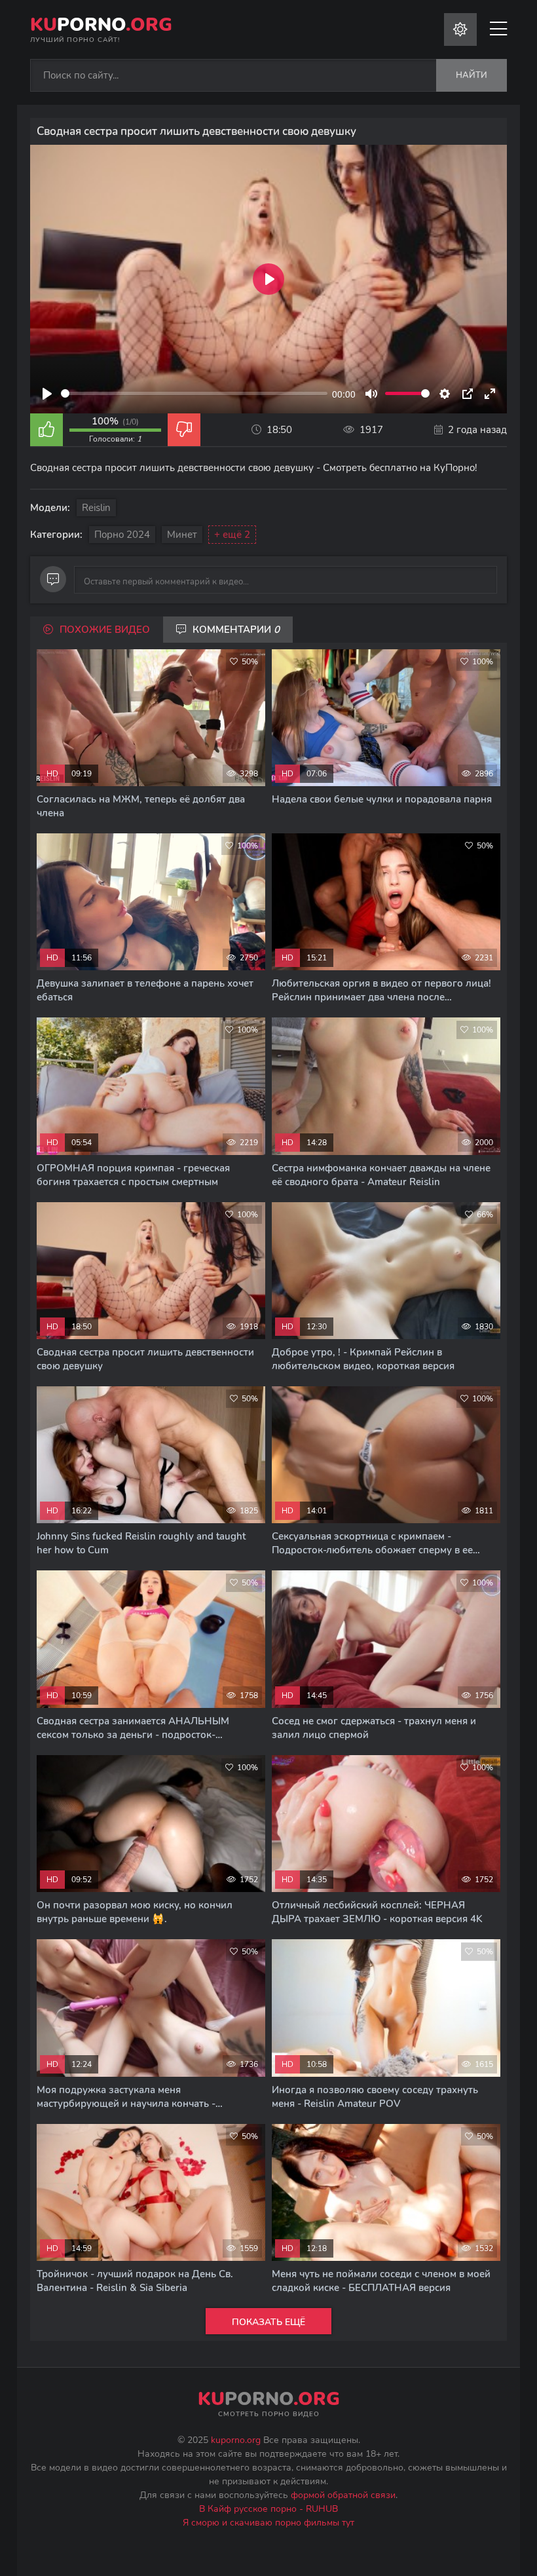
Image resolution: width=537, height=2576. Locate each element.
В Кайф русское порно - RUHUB (268, 2509)
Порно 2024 (122, 535)
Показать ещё (268, 2322)
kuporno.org (236, 2440)
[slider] (194, 393)
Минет (182, 535)
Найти (472, 75)
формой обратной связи (343, 2495)
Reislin (96, 508)
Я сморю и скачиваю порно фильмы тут (268, 2523)
